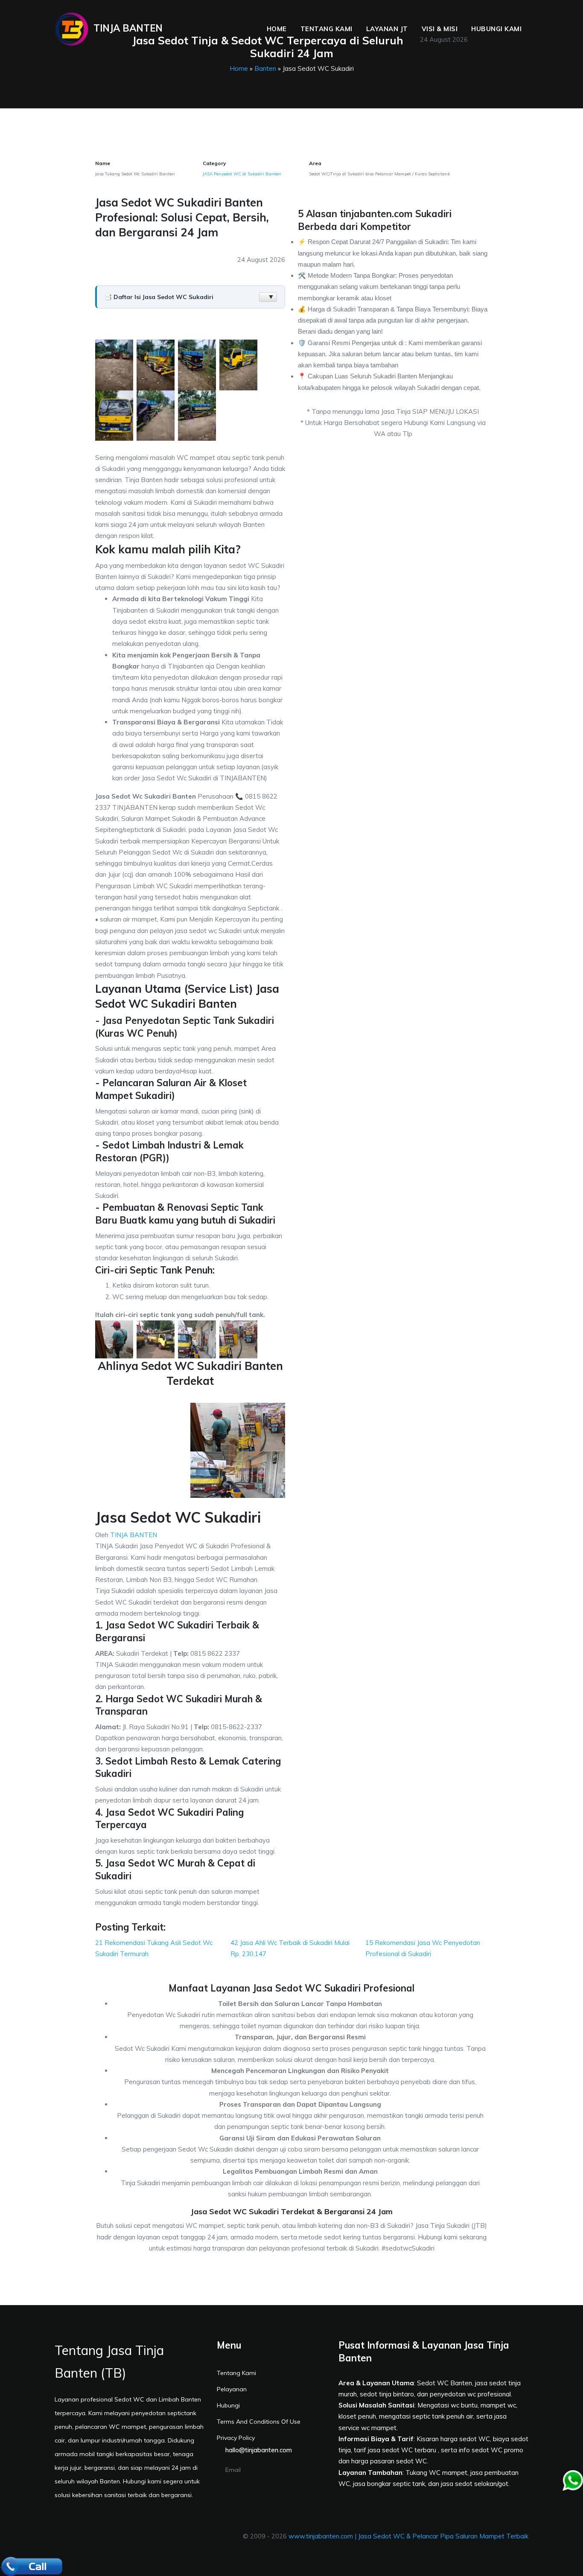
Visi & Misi (440, 29)
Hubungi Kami (496, 29)
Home (277, 29)
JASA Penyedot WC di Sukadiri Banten (242, 174)
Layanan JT (387, 29)
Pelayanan (232, 2389)
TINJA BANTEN (134, 1535)
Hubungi (228, 2405)
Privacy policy (236, 2438)
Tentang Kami (326, 29)
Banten (265, 68)
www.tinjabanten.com (321, 2536)
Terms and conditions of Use (259, 2422)
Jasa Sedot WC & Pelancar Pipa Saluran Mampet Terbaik (443, 2536)
